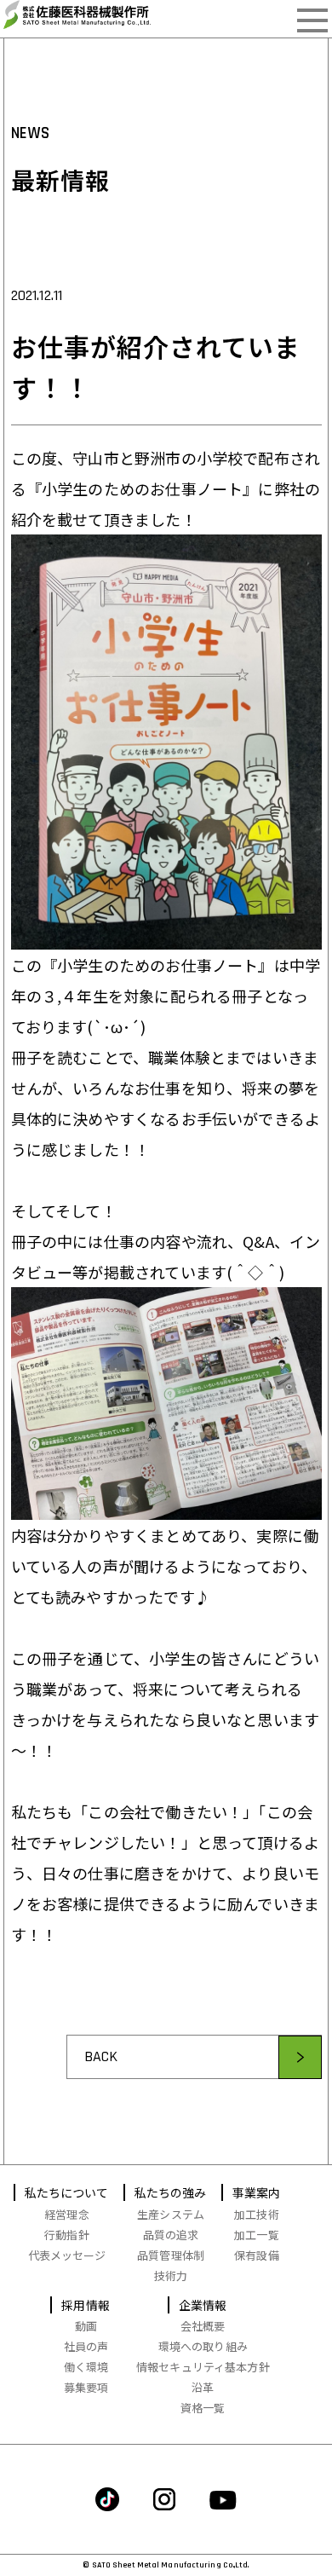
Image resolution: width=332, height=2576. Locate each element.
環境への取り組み (203, 2346)
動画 (86, 2326)
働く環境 (86, 2367)
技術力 (171, 2276)
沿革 (203, 2387)
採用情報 (86, 2305)
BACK (101, 2056)
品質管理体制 (171, 2255)
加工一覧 (257, 2235)
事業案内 (257, 2192)
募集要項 (86, 2387)
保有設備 (257, 2255)
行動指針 (67, 2235)
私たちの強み (171, 2192)
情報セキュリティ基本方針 (203, 2367)
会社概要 (203, 2326)
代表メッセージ (67, 2255)
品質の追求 (171, 2235)
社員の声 (86, 2346)
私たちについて (67, 2192)
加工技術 (257, 2214)
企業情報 (203, 2305)
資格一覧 (203, 2408)
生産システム (171, 2214)
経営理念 (67, 2214)
